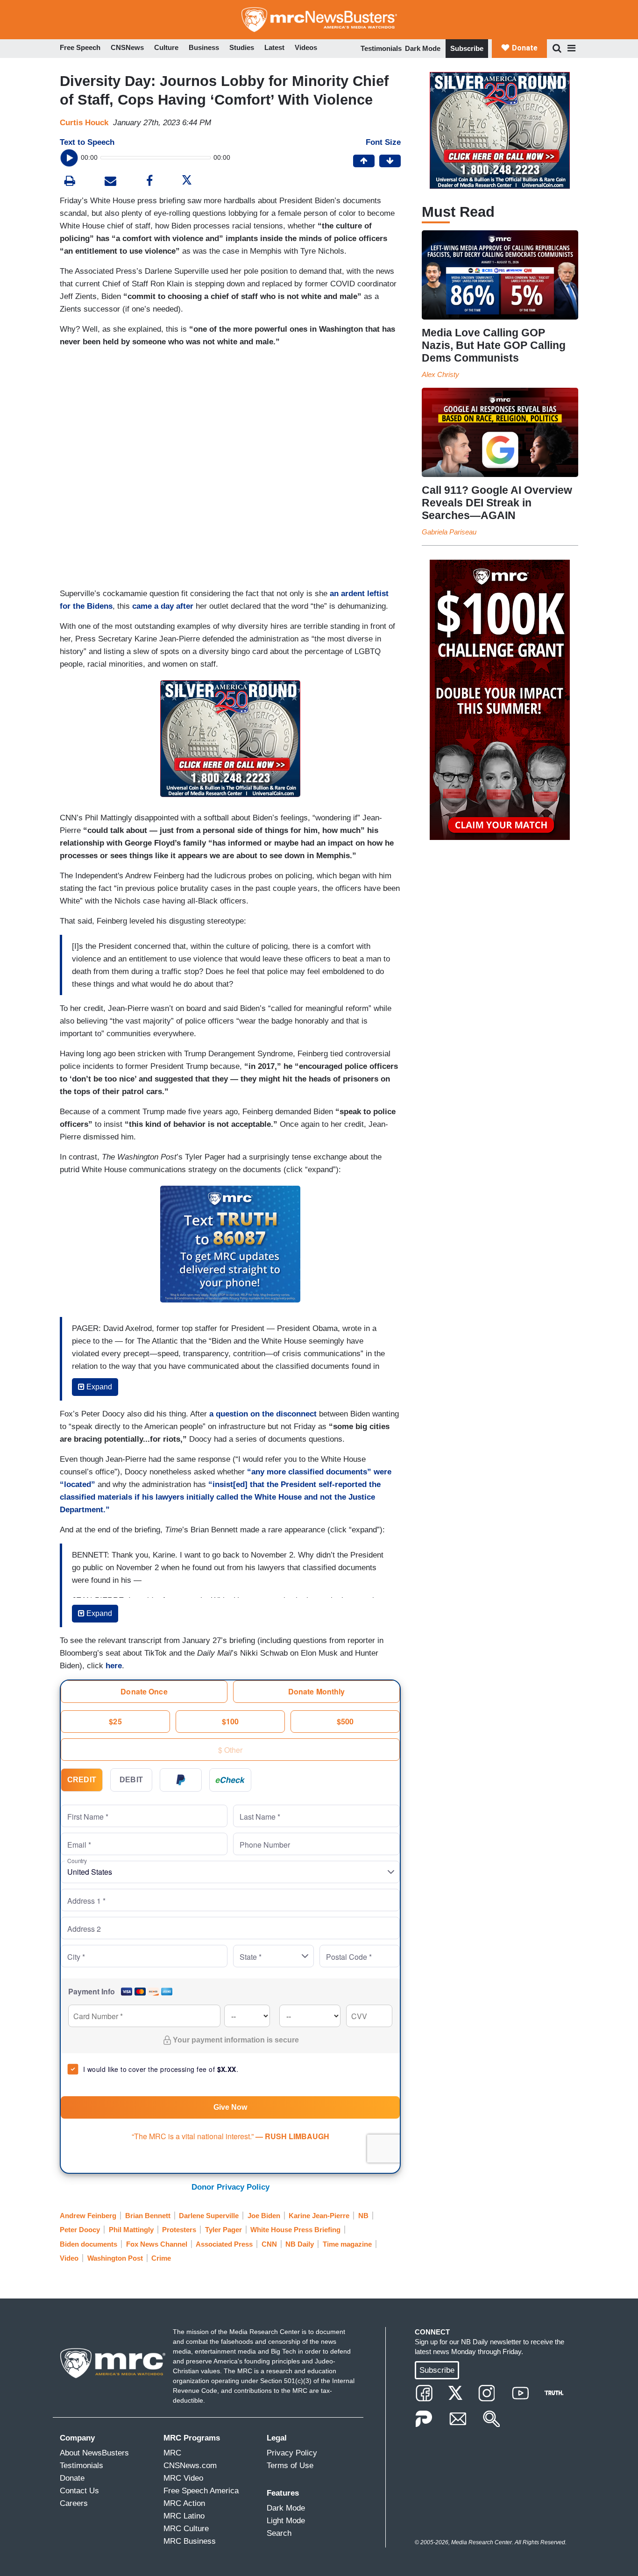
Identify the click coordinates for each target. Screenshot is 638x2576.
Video (69, 2258)
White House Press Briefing (295, 2230)
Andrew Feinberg (88, 2216)
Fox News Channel (157, 2244)
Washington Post (115, 2258)
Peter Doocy (80, 2230)
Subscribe (467, 48)
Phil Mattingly (131, 2230)
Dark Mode (423, 48)
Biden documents (89, 2244)
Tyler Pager (223, 2230)
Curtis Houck (84, 123)
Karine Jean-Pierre (319, 2216)
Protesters (179, 2230)
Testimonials (381, 48)
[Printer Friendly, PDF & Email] (110, 182)
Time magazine (347, 2244)
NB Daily (300, 2244)
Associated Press (224, 2244)
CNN (269, 2244)
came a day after (163, 606)
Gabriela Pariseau (449, 532)
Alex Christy (440, 374)
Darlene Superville (209, 2216)
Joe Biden (264, 2216)
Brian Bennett (148, 2216)
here (114, 1666)
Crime (161, 2258)
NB (363, 2216)
